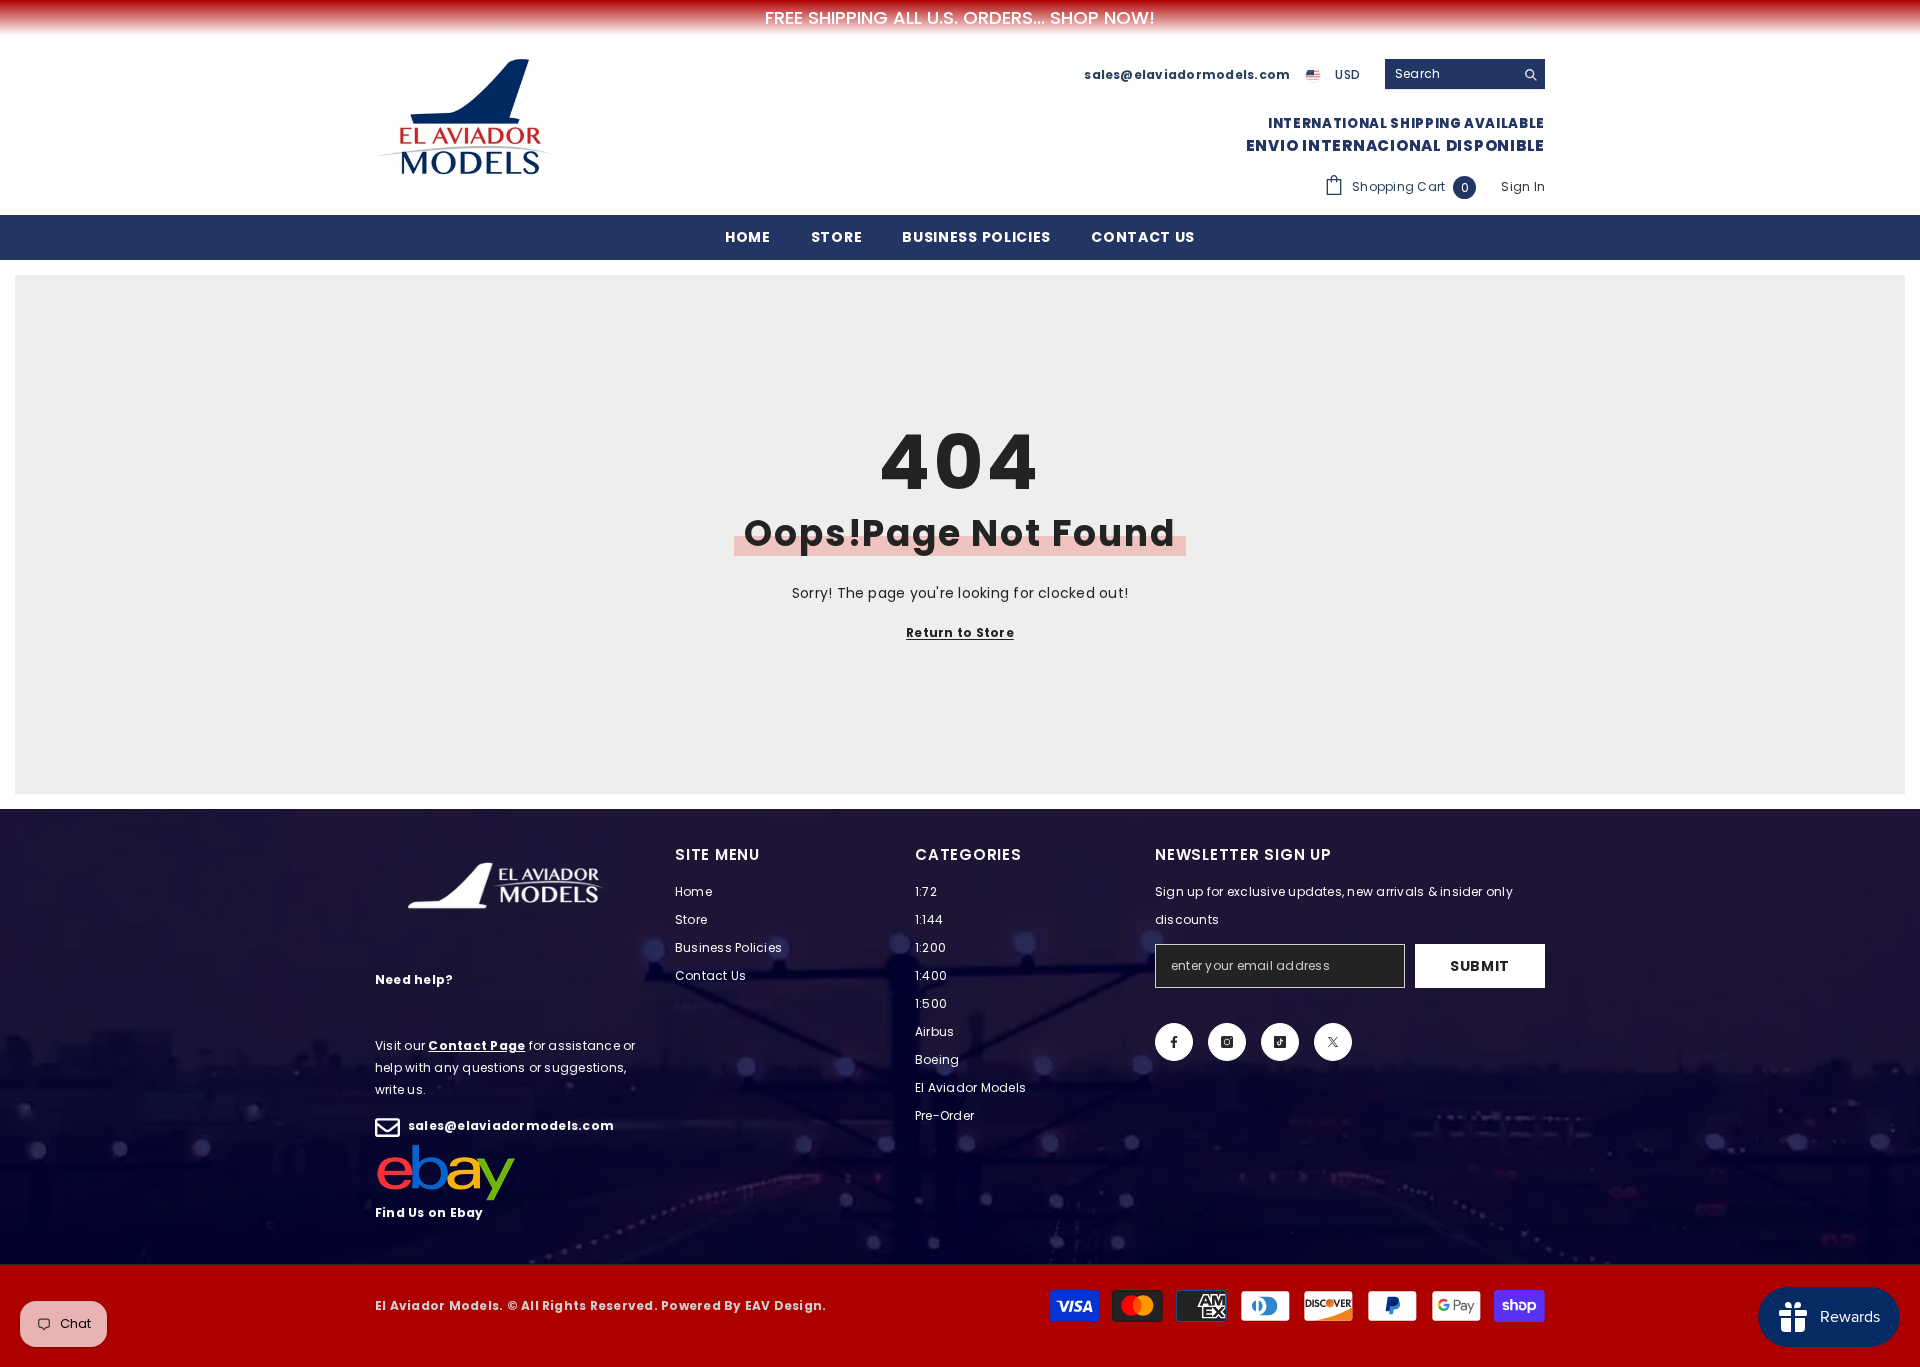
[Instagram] (1227, 1042)
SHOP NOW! (1102, 18)
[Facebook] (1174, 1042)
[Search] (1465, 74)
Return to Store (960, 632)
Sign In (1523, 186)
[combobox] (1449, 74)
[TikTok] (1280, 1042)
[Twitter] (1333, 1042)
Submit (1480, 966)
